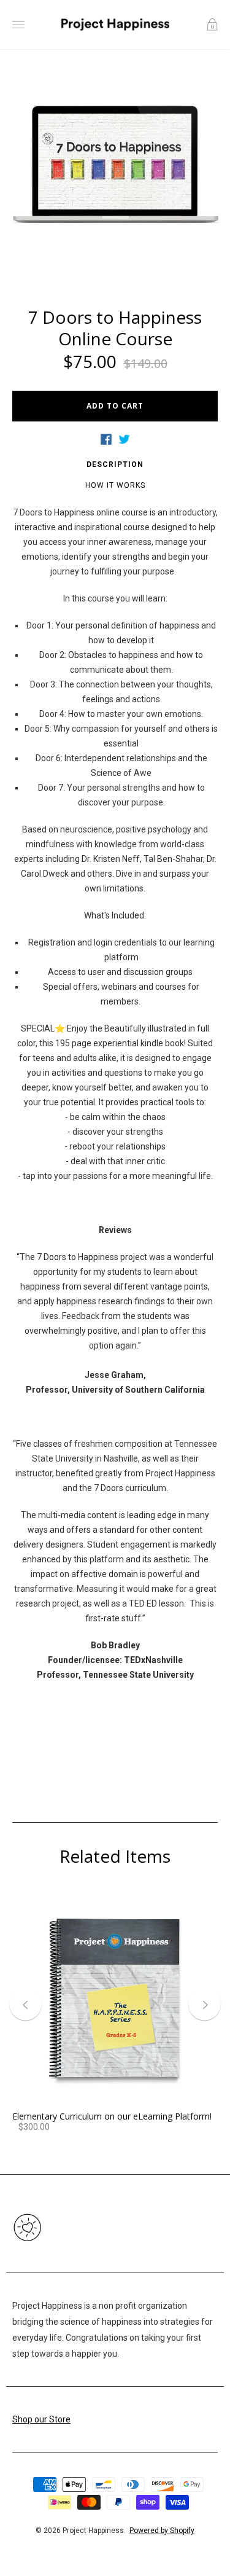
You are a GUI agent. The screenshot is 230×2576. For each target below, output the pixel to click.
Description (115, 464)
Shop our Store (41, 2419)
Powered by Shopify (162, 2531)
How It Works (115, 485)
